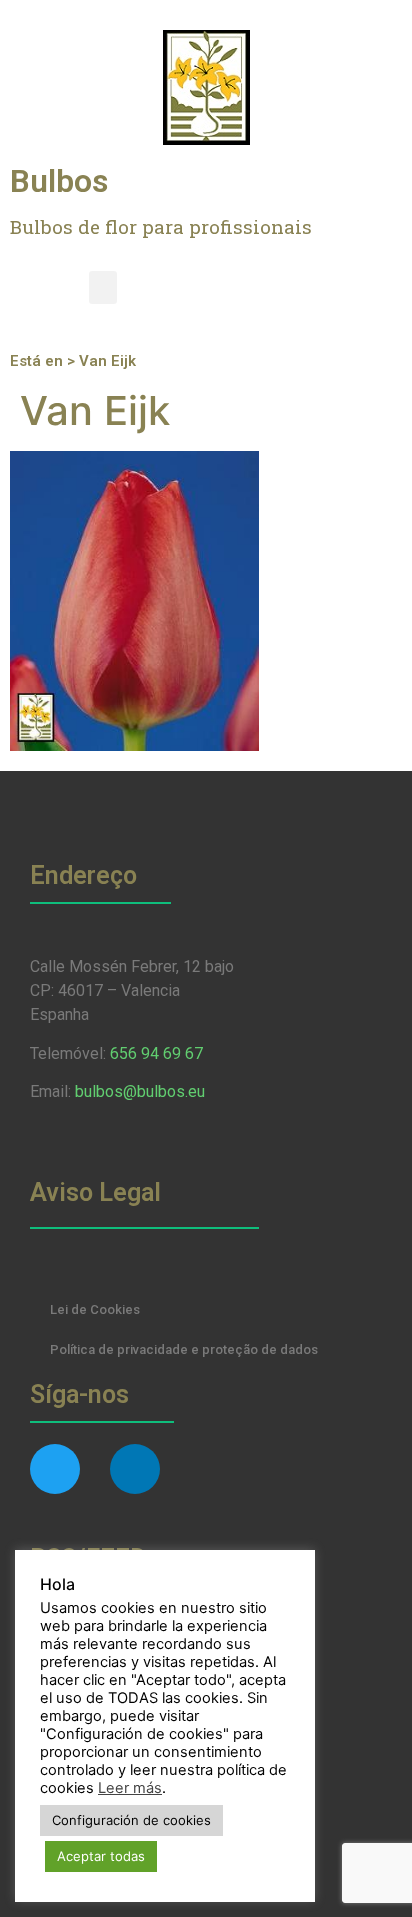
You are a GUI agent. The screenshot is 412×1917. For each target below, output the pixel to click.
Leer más (130, 1788)
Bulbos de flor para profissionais (161, 226)
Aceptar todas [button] (101, 1856)
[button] (103, 287)
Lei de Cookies (95, 1309)
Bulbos (59, 181)
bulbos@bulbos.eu (140, 1091)
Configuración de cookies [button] (131, 1820)
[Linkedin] (135, 1469)
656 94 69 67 (156, 1053)
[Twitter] (55, 1469)
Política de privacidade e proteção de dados (184, 1349)
